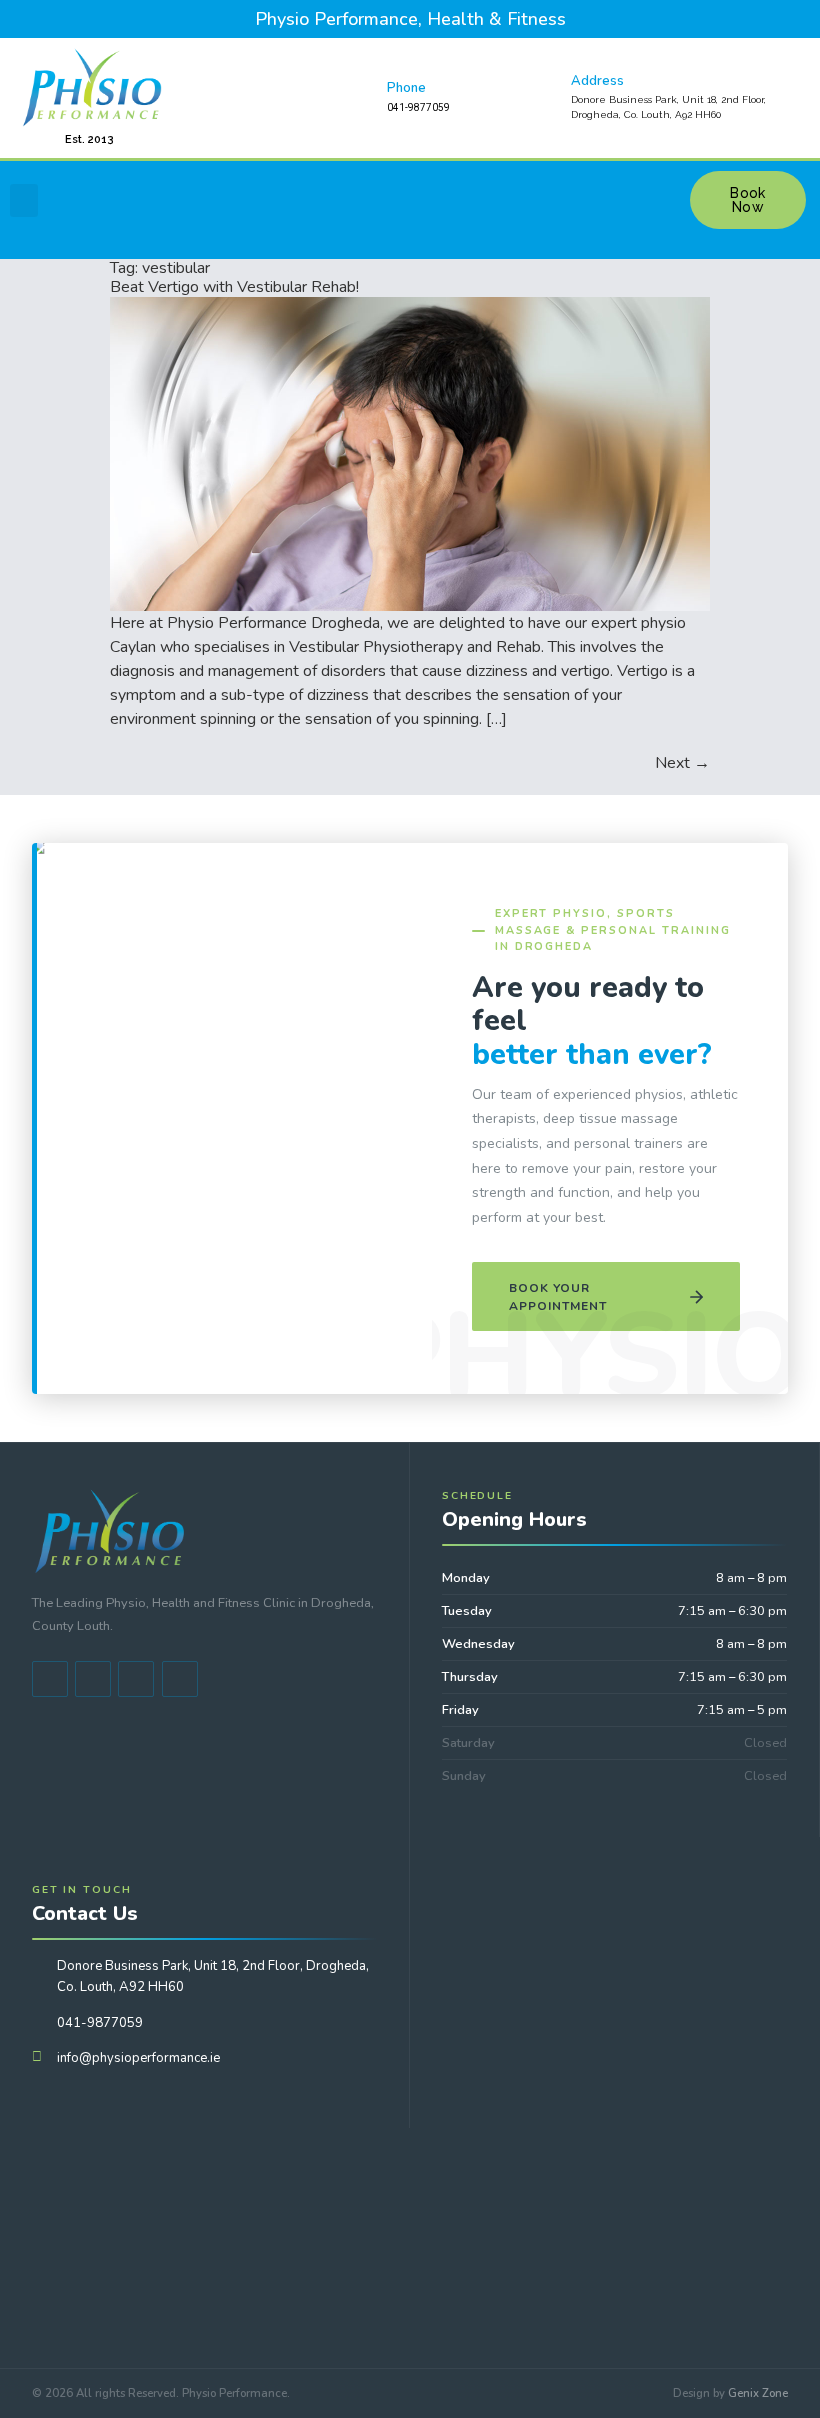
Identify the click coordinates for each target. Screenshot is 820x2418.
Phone (406, 88)
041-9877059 (100, 2023)
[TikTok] (136, 1679)
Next (682, 763)
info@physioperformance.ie (138, 2058)
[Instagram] (180, 1679)
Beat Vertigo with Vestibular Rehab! (234, 287)
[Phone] (358, 98)
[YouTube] (93, 1679)
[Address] (542, 98)
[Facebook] (50, 1679)
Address (597, 81)
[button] (24, 200)
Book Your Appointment (558, 1297)
